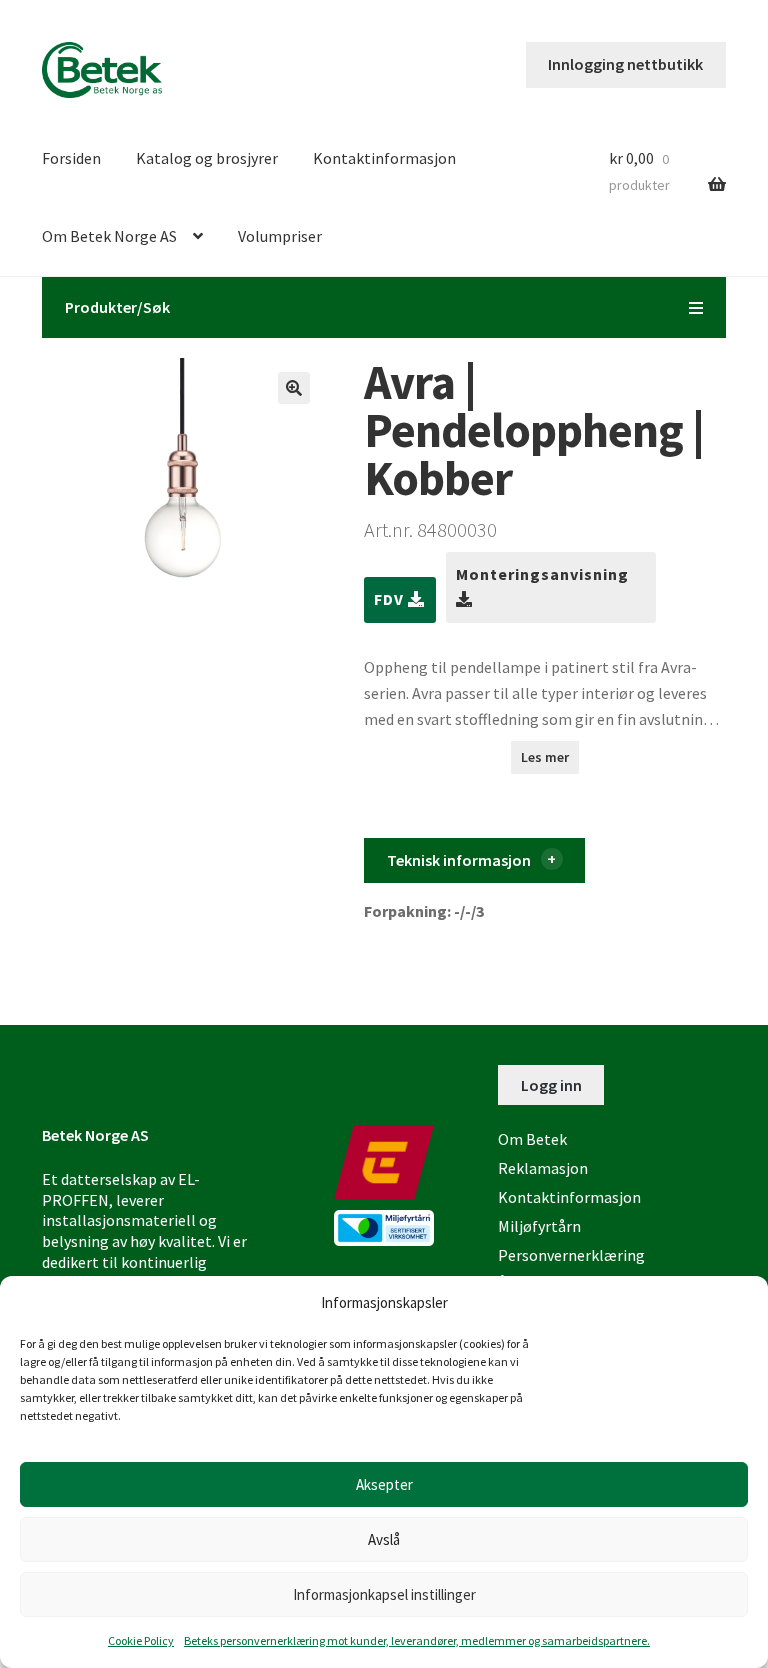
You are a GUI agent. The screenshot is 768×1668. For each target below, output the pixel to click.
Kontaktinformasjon (384, 158)
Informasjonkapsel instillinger (384, 1594)
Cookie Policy (141, 1640)
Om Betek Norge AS (109, 236)
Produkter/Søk (117, 307)
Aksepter (384, 1484)
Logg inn (551, 1085)
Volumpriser (280, 236)
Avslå (384, 1539)
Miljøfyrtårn (539, 1226)
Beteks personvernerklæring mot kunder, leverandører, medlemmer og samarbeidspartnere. (417, 1640)
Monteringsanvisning (542, 574)
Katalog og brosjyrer (207, 158)
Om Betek (532, 1139)
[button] (294, 388)
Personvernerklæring (571, 1255)
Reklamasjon (543, 1168)
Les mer (545, 757)
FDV (391, 599)
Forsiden (71, 158)
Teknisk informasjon (459, 860)
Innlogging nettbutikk (625, 64)
